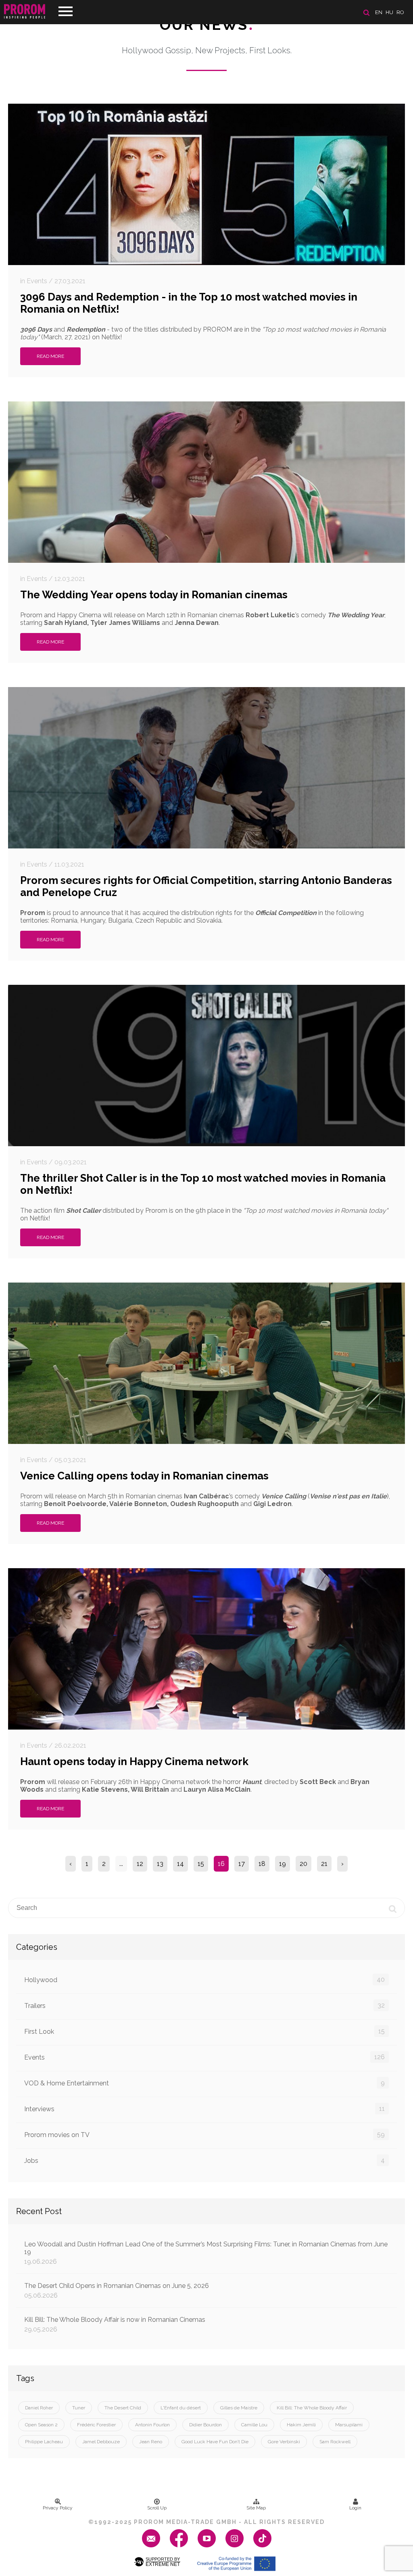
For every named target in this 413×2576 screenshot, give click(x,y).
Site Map (256, 2508)
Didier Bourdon (205, 2425)
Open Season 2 (41, 2425)
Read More (50, 356)
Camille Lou (254, 2425)
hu (389, 12)
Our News (207, 25)
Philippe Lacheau (44, 2442)
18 (262, 1864)
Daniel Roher (39, 2408)
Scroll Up (157, 2508)
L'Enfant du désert (181, 2408)
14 (180, 1864)
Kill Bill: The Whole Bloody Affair (312, 2408)
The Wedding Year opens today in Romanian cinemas (154, 595)
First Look (204, 2031)
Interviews (204, 2109)
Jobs (204, 2160)
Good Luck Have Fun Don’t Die (215, 2442)
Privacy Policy (58, 2508)
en (379, 12)
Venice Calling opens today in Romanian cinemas (144, 1476)
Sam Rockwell (335, 2442)
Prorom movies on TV (204, 2135)
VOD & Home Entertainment (204, 2083)
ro (400, 12)
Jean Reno (151, 2442)
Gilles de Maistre (239, 2408)
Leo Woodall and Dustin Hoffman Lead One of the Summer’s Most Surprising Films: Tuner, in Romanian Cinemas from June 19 (206, 2253)
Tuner (79, 2408)
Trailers (204, 2006)
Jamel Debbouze (101, 2442)
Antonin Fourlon (152, 2425)
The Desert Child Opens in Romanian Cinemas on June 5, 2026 (117, 2291)
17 (242, 1864)
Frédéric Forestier (96, 2425)
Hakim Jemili (301, 2425)
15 (201, 1864)
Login (355, 2508)
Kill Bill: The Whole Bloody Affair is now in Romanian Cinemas (115, 2324)
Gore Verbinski (284, 2442)
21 (324, 1864)
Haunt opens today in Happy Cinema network (134, 1761)
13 (160, 1864)
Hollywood (204, 1980)
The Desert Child (123, 2408)
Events (204, 2057)
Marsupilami (349, 2425)
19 (283, 1864)
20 (303, 1864)
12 (140, 1864)
